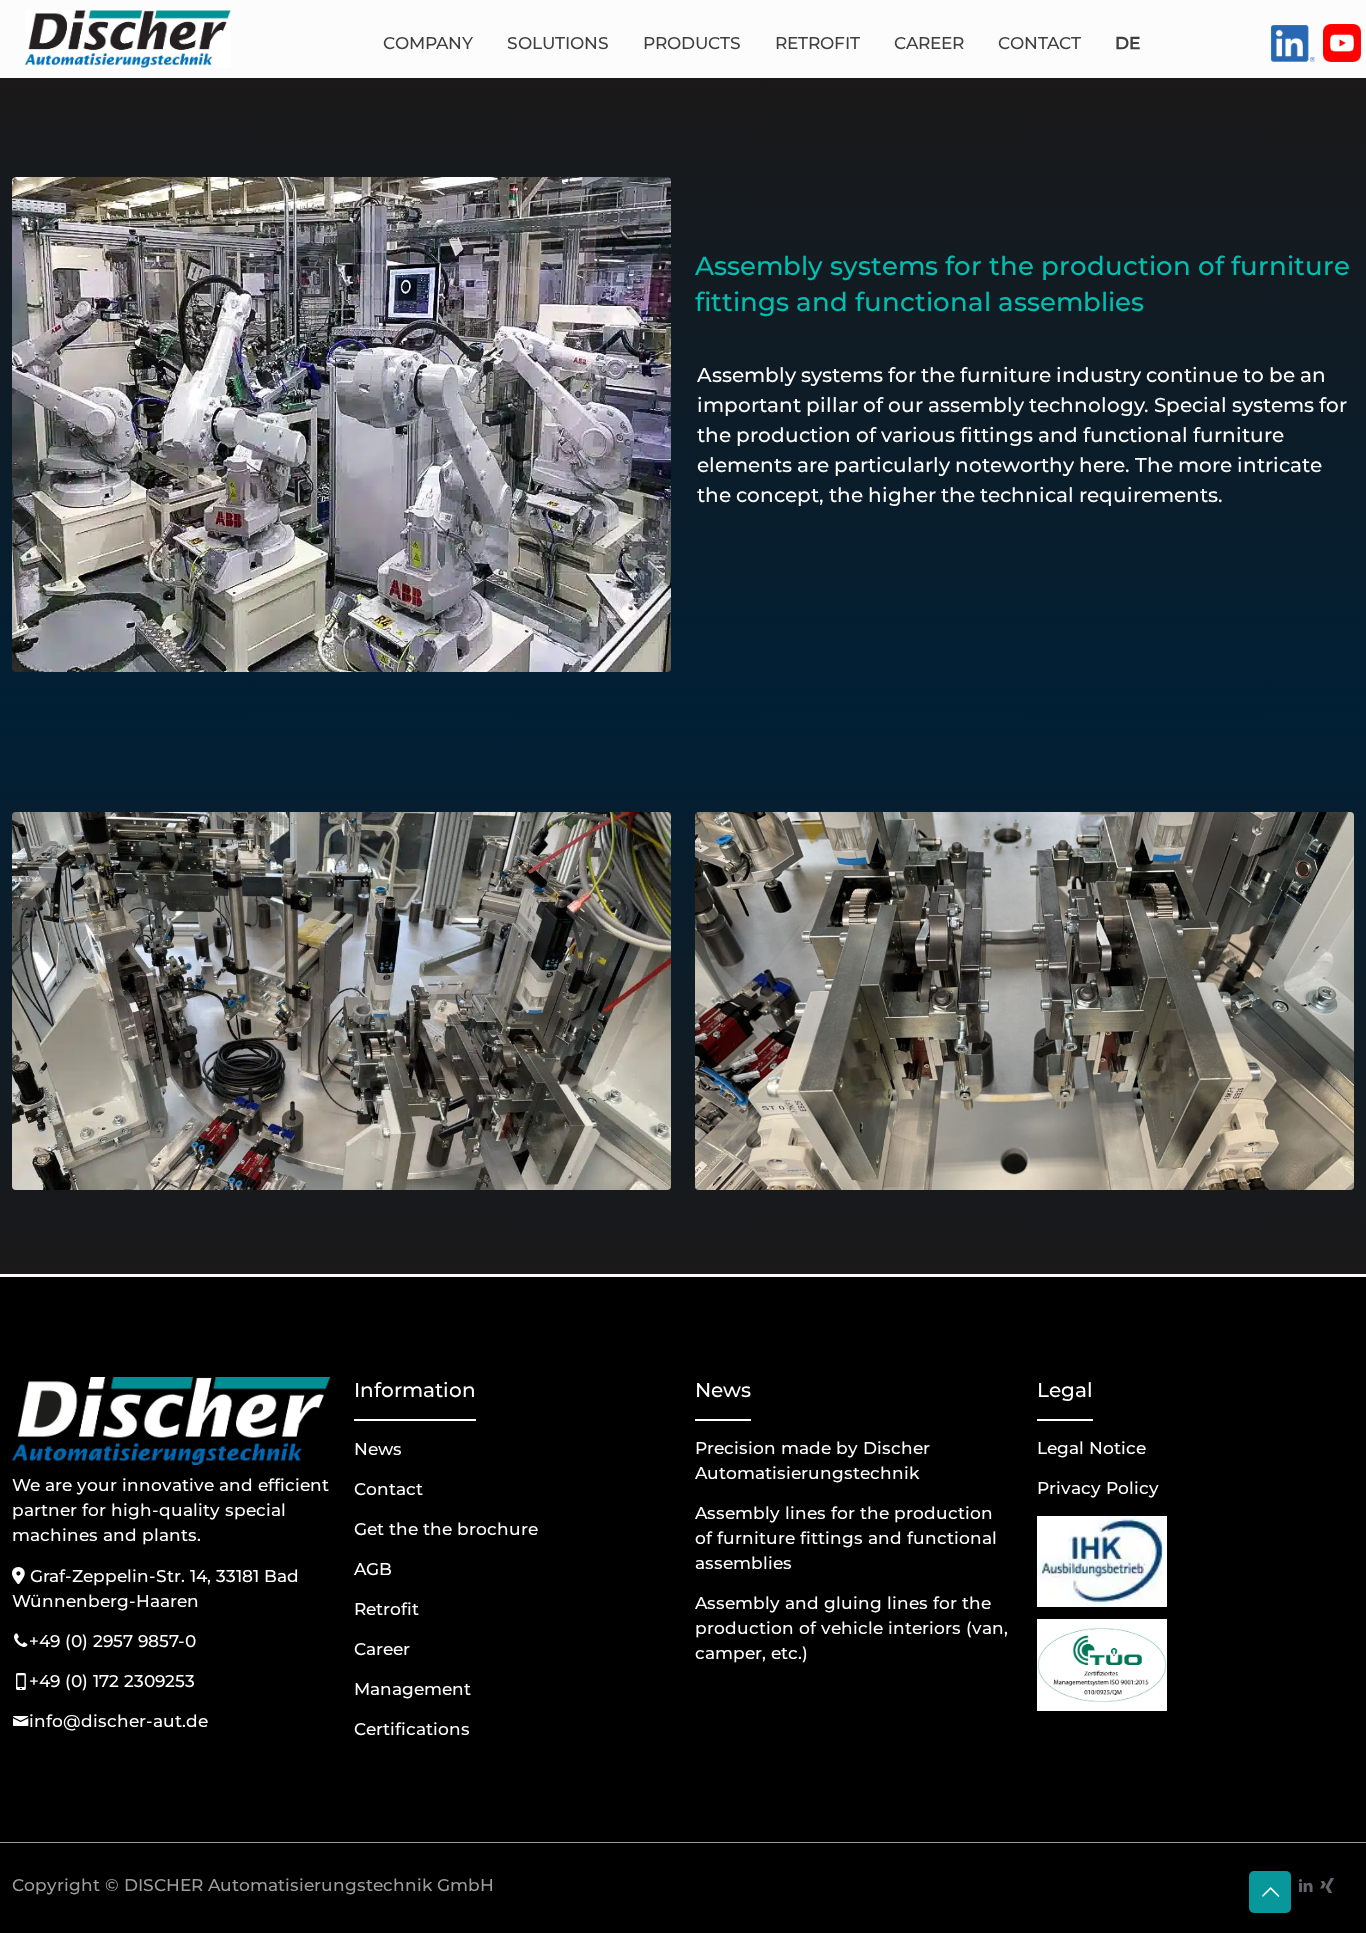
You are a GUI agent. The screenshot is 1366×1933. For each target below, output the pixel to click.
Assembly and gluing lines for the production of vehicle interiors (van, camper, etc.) (851, 1628)
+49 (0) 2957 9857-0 (112, 1641)
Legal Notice (1091, 1448)
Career (382, 1649)
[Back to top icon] (1270, 1892)
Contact (388, 1489)
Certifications (412, 1729)
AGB (373, 1569)
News (378, 1449)
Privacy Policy (1098, 1488)
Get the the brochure (446, 1529)
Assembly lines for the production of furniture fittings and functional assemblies (846, 1538)
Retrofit (386, 1609)
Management (412, 1689)
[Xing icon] (1326, 1885)
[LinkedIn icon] (1305, 1885)
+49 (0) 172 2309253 (112, 1681)
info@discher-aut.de (118, 1721)
